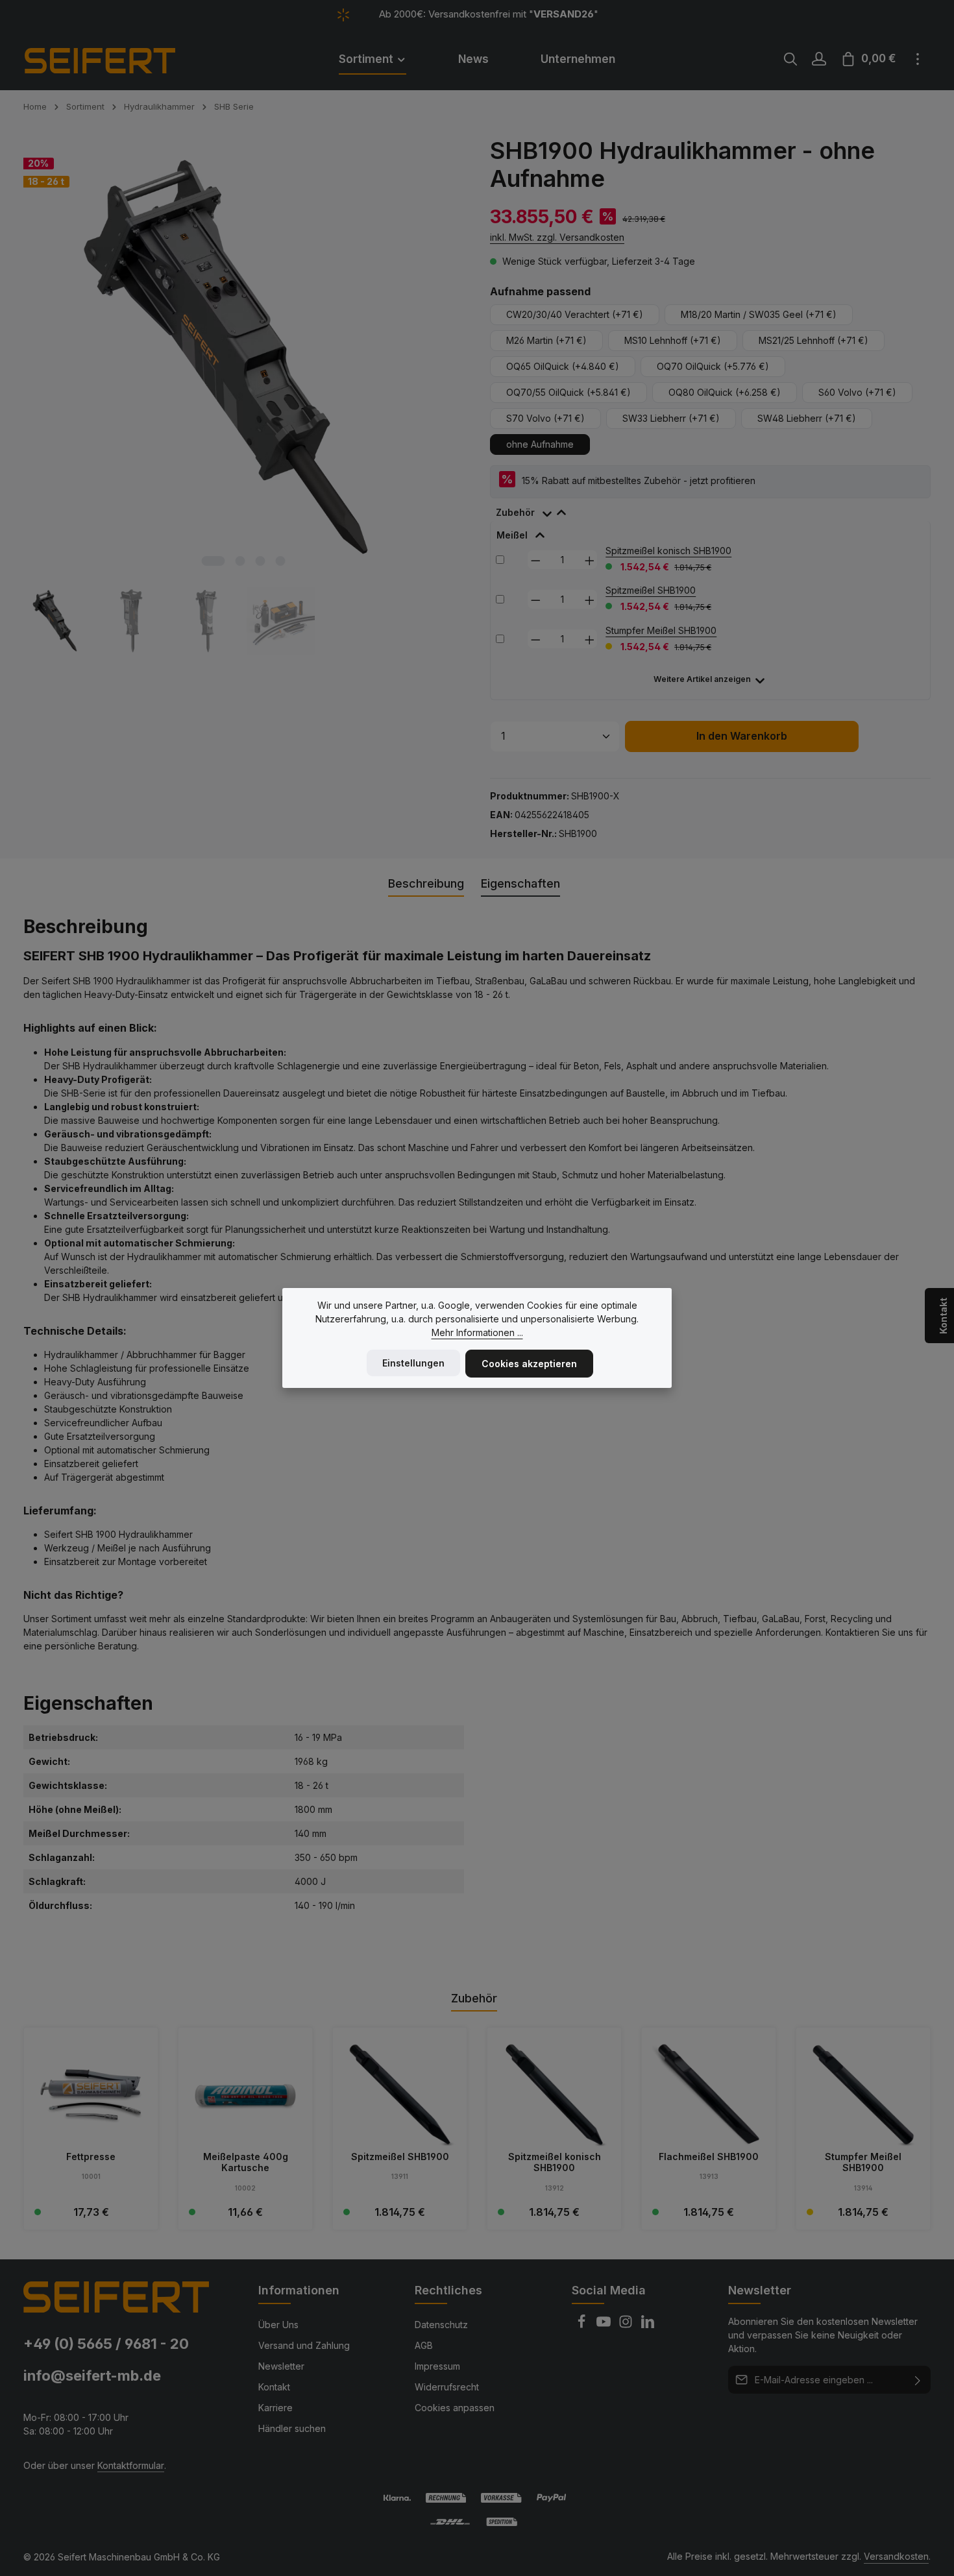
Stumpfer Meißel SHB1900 (661, 630)
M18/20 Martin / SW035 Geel (759, 314)
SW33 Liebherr (671, 418)
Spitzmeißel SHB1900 (651, 590)
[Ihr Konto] (819, 59)
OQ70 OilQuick (713, 366)
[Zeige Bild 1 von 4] (214, 561)
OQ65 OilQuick (563, 366)
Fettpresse (91, 2157)
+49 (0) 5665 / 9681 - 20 (106, 2344)
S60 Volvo (857, 392)
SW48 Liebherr (807, 418)
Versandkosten (896, 2556)
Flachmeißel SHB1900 (709, 2157)
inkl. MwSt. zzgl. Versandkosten (557, 237)
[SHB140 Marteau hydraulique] (243, 357)
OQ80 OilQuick (725, 392)
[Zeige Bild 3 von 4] (261, 561)
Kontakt (274, 2387)
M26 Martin (546, 340)
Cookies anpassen (455, 2408)
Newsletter (281, 2366)
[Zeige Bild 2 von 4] (240, 561)
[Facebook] (583, 2325)
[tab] (537, 510)
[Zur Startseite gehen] (117, 59)
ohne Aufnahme (540, 444)
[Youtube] (605, 2325)
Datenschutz (441, 2325)
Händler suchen (292, 2428)
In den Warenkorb (742, 736)
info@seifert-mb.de (92, 2376)
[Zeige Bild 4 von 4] (281, 561)
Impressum (437, 2366)
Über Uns (278, 2325)
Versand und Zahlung (304, 2345)
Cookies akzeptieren (529, 1364)
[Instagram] (627, 2325)
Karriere (275, 2408)
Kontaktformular (131, 2465)
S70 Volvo (545, 418)
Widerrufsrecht (447, 2387)
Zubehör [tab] (474, 1998)
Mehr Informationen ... (477, 1332)
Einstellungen (413, 1363)
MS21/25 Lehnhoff (813, 340)
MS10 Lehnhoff (673, 340)
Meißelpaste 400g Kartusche (246, 2162)
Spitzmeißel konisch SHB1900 (668, 551)
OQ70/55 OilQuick (569, 392)
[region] (244, 396)
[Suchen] (790, 59)
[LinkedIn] (648, 2325)
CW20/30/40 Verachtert (575, 314)
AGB (424, 2345)
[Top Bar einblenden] (918, 59)
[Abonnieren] (918, 2380)
